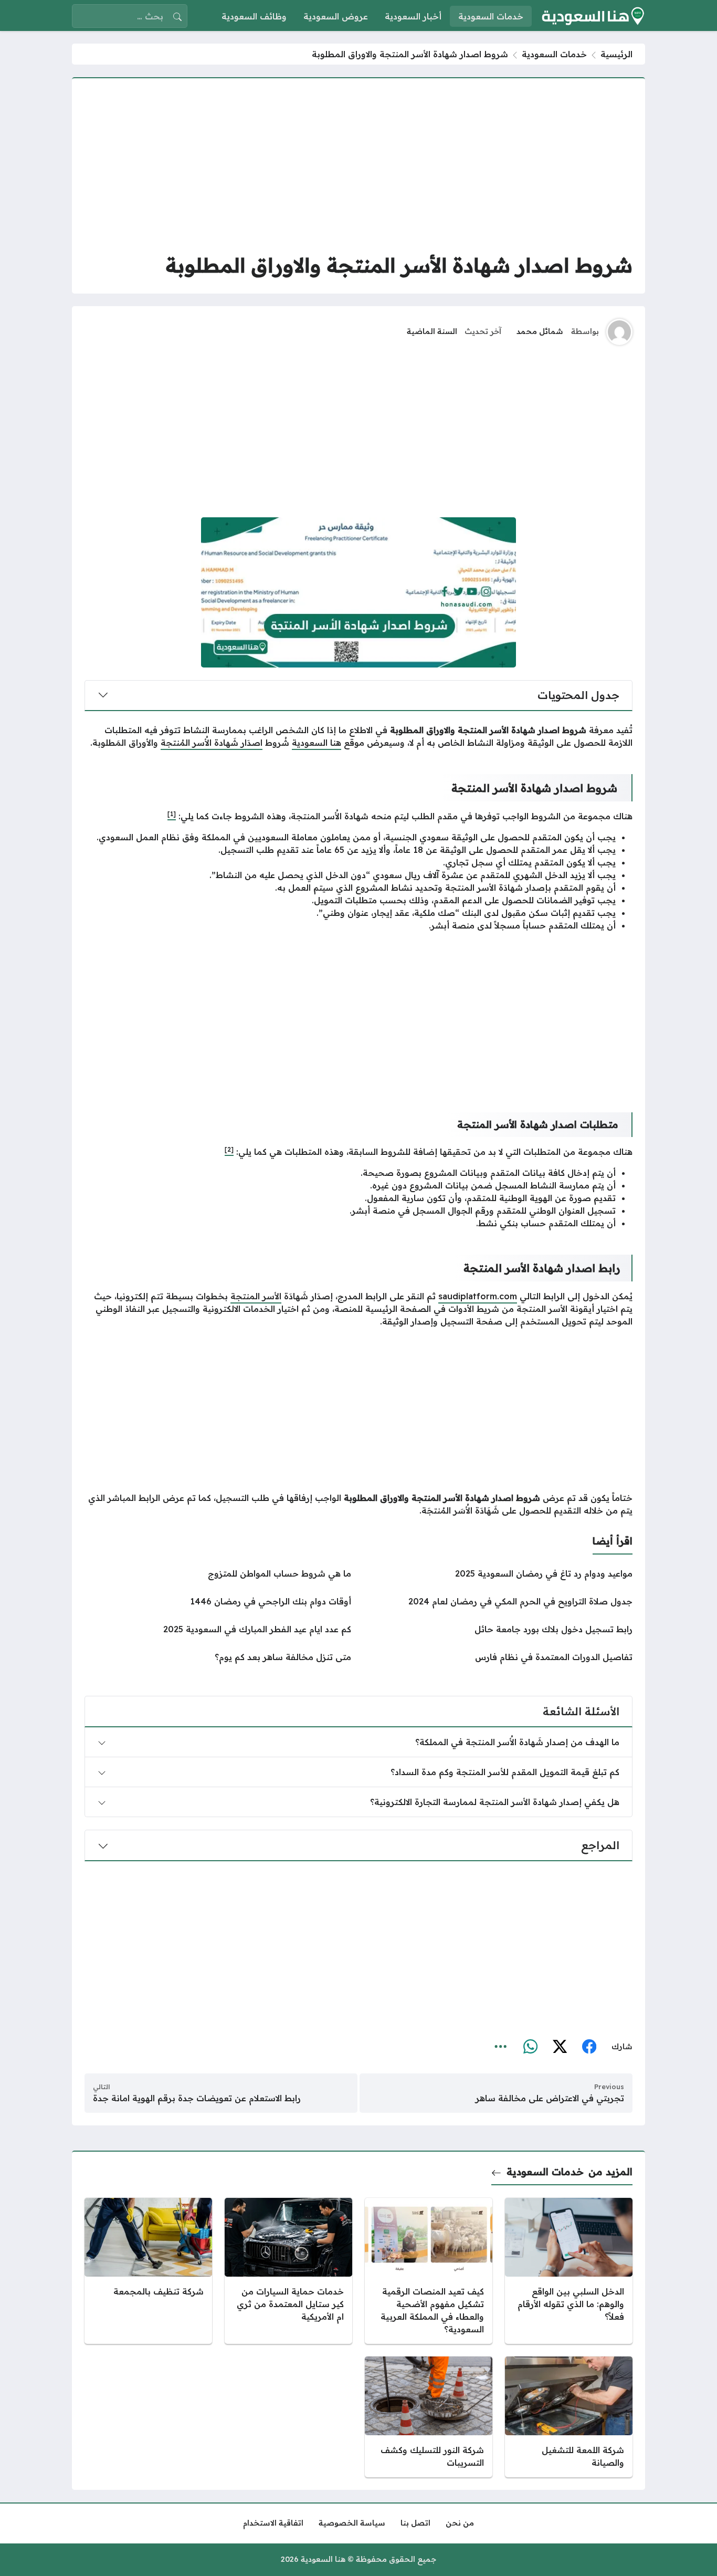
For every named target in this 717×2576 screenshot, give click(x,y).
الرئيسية (616, 54)
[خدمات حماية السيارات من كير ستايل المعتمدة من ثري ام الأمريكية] (288, 2271)
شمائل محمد (540, 331)
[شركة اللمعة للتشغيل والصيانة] (569, 2417)
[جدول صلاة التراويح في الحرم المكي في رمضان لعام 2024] (499, 1601)
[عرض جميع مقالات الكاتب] (619, 332)
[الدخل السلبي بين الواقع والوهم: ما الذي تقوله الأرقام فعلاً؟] (569, 2271)
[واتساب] (530, 2047)
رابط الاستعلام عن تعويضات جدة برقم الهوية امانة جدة (197, 2098)
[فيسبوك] (589, 2047)
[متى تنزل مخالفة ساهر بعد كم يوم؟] (218, 1657)
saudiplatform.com (478, 1296)
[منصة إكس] (560, 2047)
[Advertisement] (358, 164)
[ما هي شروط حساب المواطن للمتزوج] (218, 1573)
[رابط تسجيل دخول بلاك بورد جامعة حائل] (499, 1629)
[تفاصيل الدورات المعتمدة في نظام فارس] (499, 1657)
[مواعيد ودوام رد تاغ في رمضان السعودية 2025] (499, 1573)
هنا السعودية (317, 743)
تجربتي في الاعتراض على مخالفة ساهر (550, 2098)
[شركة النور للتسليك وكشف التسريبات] (429, 2417)
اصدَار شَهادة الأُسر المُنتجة (212, 743)
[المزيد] (501, 2047)
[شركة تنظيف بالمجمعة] (148, 2271)
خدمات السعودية (554, 54)
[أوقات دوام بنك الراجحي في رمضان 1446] (218, 1601)
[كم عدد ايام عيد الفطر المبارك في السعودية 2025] (218, 1629)
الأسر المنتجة (256, 1296)
